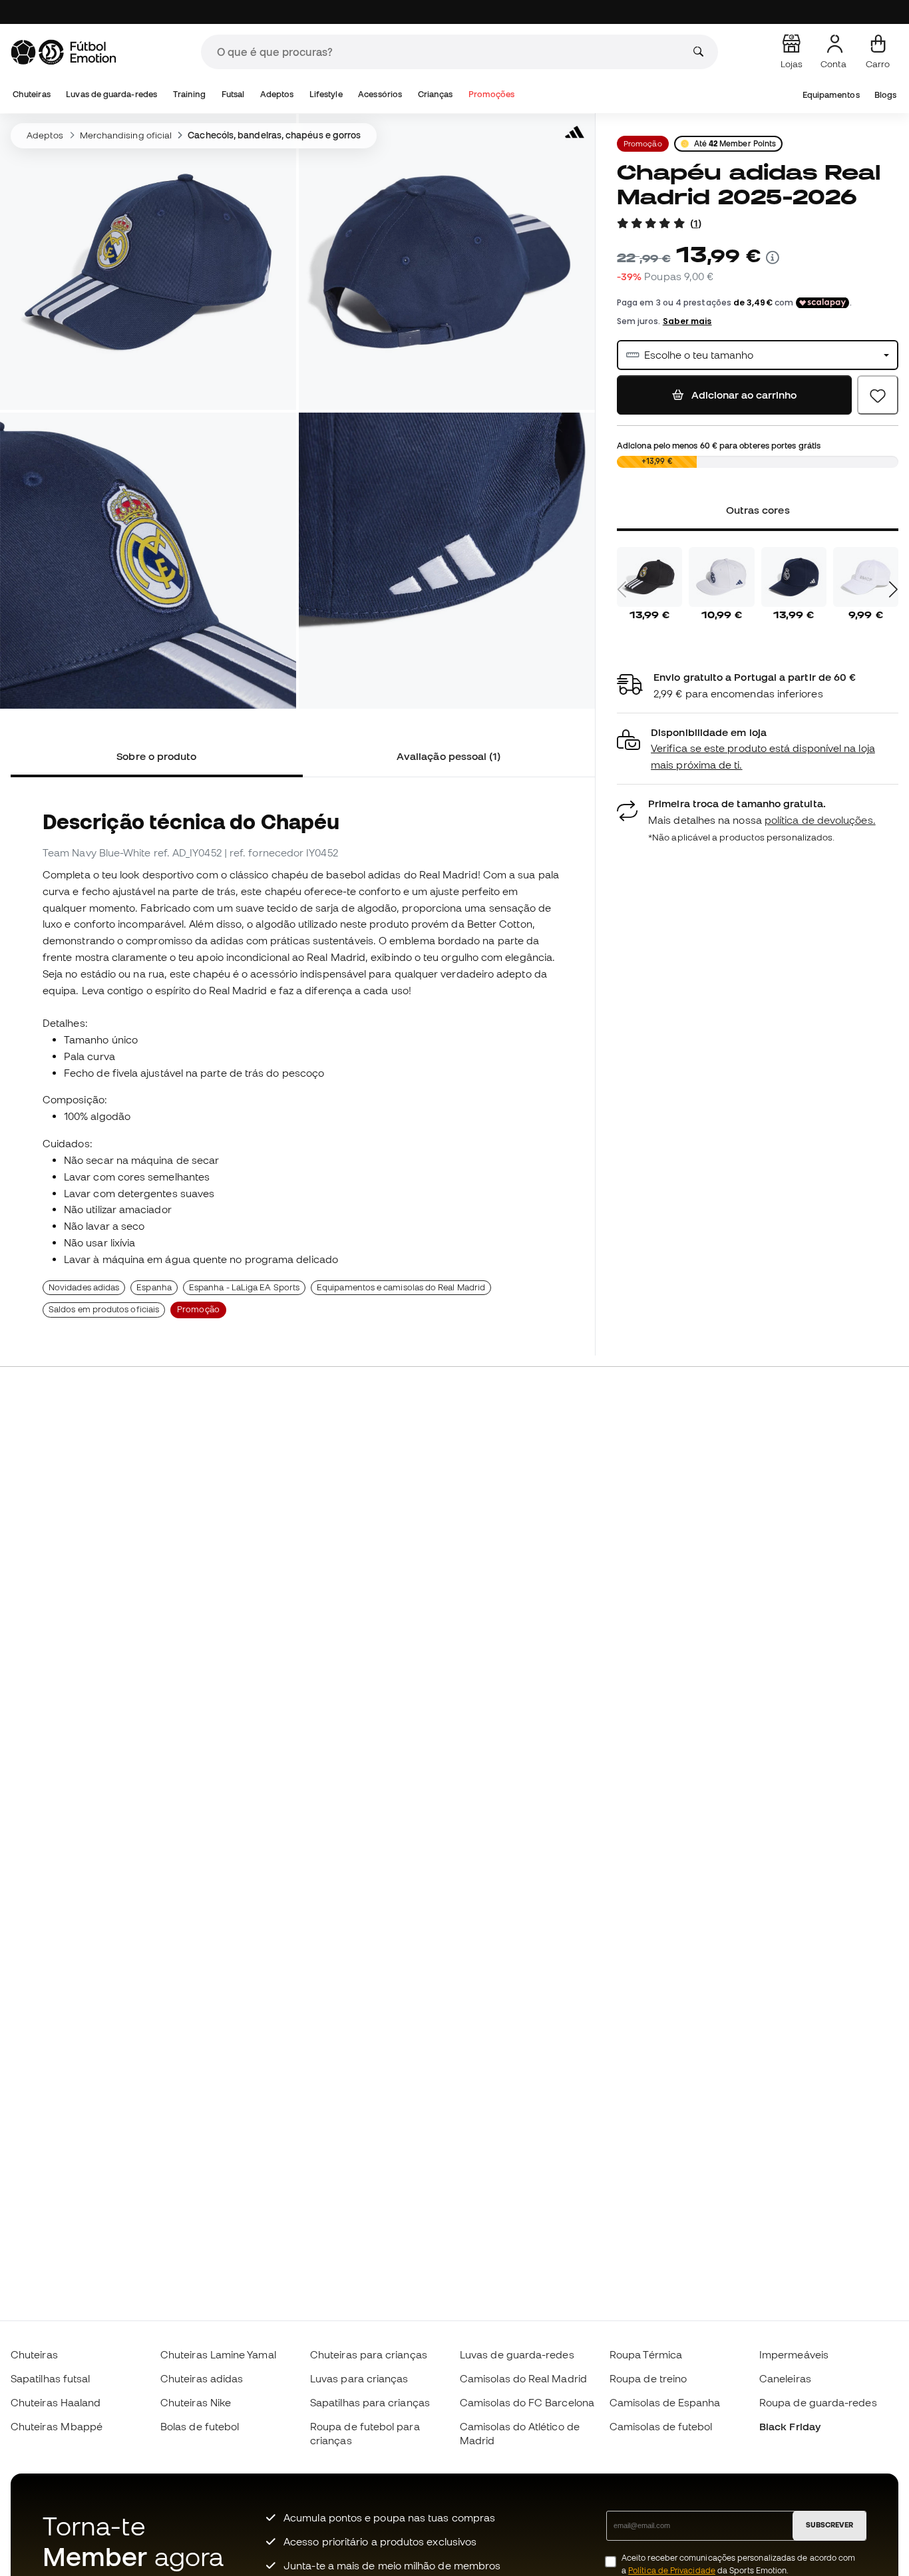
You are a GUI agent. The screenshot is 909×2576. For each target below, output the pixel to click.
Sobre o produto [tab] (156, 756)
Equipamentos (831, 95)
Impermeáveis (794, 2354)
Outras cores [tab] (757, 510)
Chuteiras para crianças (369, 2354)
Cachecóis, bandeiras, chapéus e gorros (274, 135)
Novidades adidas (84, 1287)
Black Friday (790, 2426)
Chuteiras (32, 94)
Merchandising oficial (126, 135)
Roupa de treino (648, 2378)
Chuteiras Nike (196, 2402)
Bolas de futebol (200, 2426)
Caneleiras (785, 2378)
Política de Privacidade (672, 2570)
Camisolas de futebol (661, 2426)
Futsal (233, 94)
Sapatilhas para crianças (370, 2402)
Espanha (154, 1287)
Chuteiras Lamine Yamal (218, 2354)
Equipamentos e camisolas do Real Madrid (401, 1287)
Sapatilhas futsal (50, 2378)
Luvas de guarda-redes (111, 94)
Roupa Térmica (646, 2354)
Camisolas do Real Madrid (523, 2378)
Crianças (436, 94)
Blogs (885, 95)
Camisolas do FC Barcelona (527, 2402)
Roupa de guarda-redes (818, 2402)
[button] (758, 749)
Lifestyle (326, 94)
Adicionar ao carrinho (743, 395)
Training (190, 94)
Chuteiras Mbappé (57, 2426)
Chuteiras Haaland (56, 2402)
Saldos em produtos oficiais (104, 1309)
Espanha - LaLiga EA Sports (244, 1287)
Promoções (492, 94)
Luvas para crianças (359, 2378)
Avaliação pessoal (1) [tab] (449, 756)
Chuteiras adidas (202, 2378)
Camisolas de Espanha (665, 2402)
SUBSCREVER (829, 2525)
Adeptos (277, 94)
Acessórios (380, 94)
